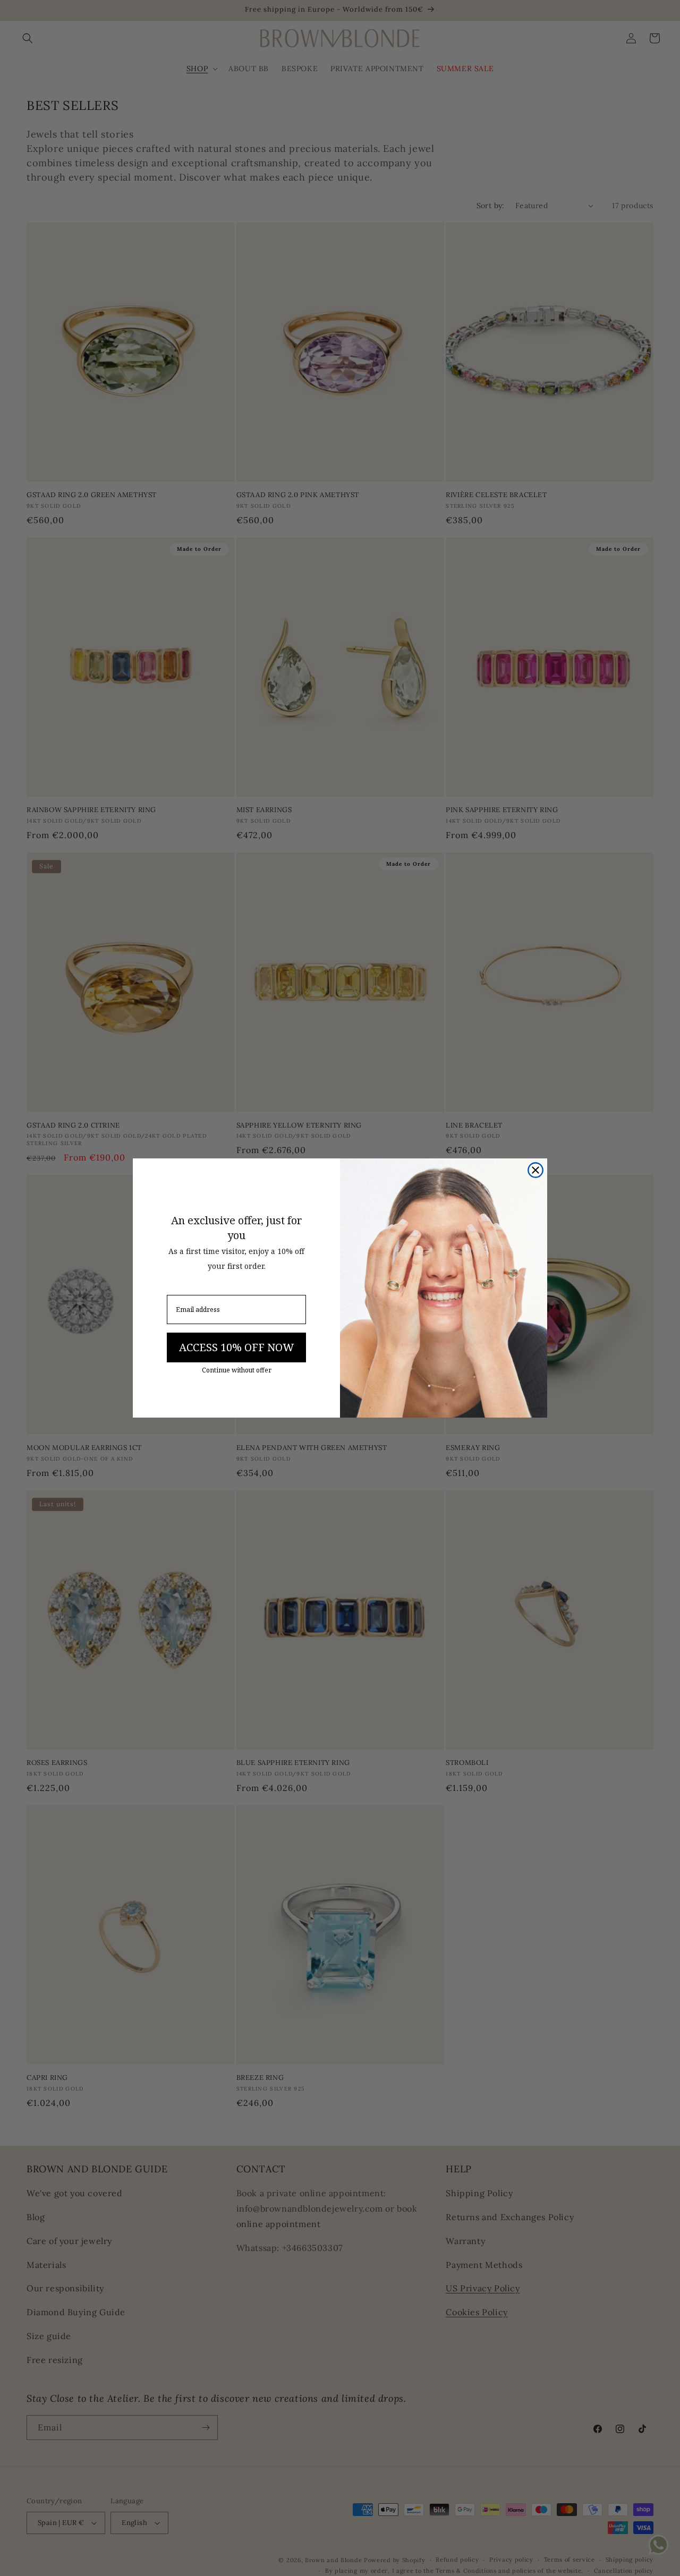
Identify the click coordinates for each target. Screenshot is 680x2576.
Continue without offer (237, 1370)
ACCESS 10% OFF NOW (236, 1347)
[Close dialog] (535, 1170)
